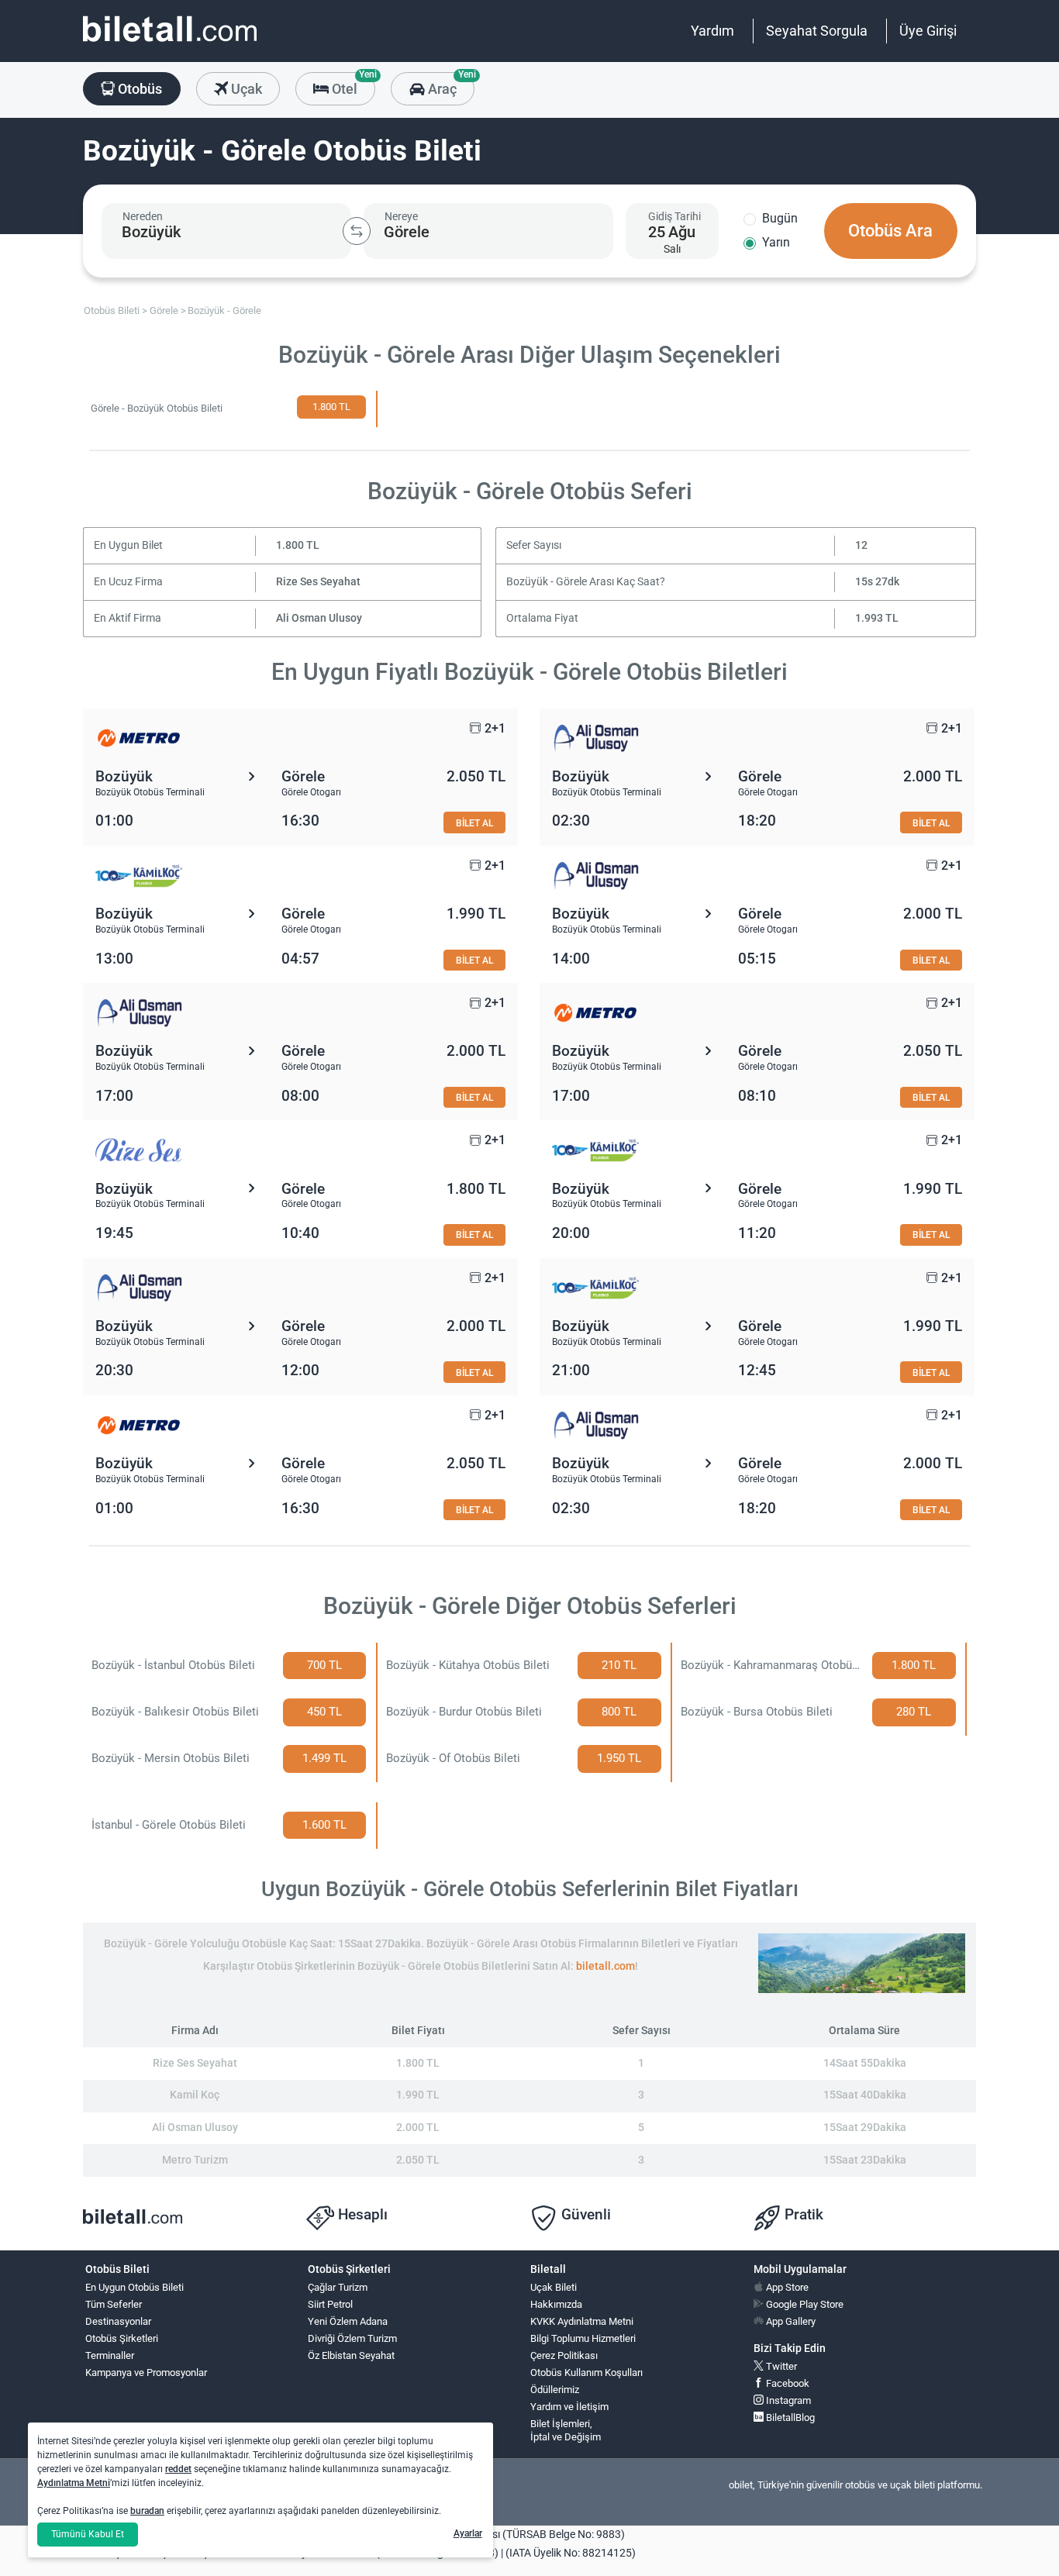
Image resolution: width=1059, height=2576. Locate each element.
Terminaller (110, 2355)
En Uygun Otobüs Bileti (135, 2287)
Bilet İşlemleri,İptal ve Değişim (566, 2430)
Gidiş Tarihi (674, 216)
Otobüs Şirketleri (122, 2338)
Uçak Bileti (554, 2287)
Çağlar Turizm (338, 2287)
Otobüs (138, 89)
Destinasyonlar (118, 2321)
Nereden (143, 216)
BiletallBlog (789, 2417)
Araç (449, 84)
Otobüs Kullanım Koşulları (586, 2373)
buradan (147, 2511)
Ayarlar (468, 2533)
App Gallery (790, 2321)
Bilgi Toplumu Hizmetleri (583, 2338)
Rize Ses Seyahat (318, 582)
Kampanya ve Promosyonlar (146, 2373)
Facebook (786, 2383)
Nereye (401, 216)
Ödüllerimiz (555, 2390)
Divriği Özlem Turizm (352, 2338)
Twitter (780, 2366)
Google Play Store (804, 2304)
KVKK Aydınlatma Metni (582, 2321)
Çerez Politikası (564, 2355)
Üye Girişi (928, 31)
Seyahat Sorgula (817, 31)
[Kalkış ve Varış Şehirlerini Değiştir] (357, 231)
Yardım (712, 31)
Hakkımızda (556, 2304)
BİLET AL (474, 823)
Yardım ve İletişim (569, 2407)
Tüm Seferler (114, 2304)
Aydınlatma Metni (74, 2483)
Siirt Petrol (330, 2304)
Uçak (245, 89)
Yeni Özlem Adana (348, 2321)
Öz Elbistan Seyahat (351, 2355)
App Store (786, 2287)
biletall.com (605, 1966)
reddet (178, 2469)
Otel (352, 84)
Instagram (787, 2400)
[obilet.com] (170, 43)
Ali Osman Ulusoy (319, 618)
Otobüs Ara (890, 231)
